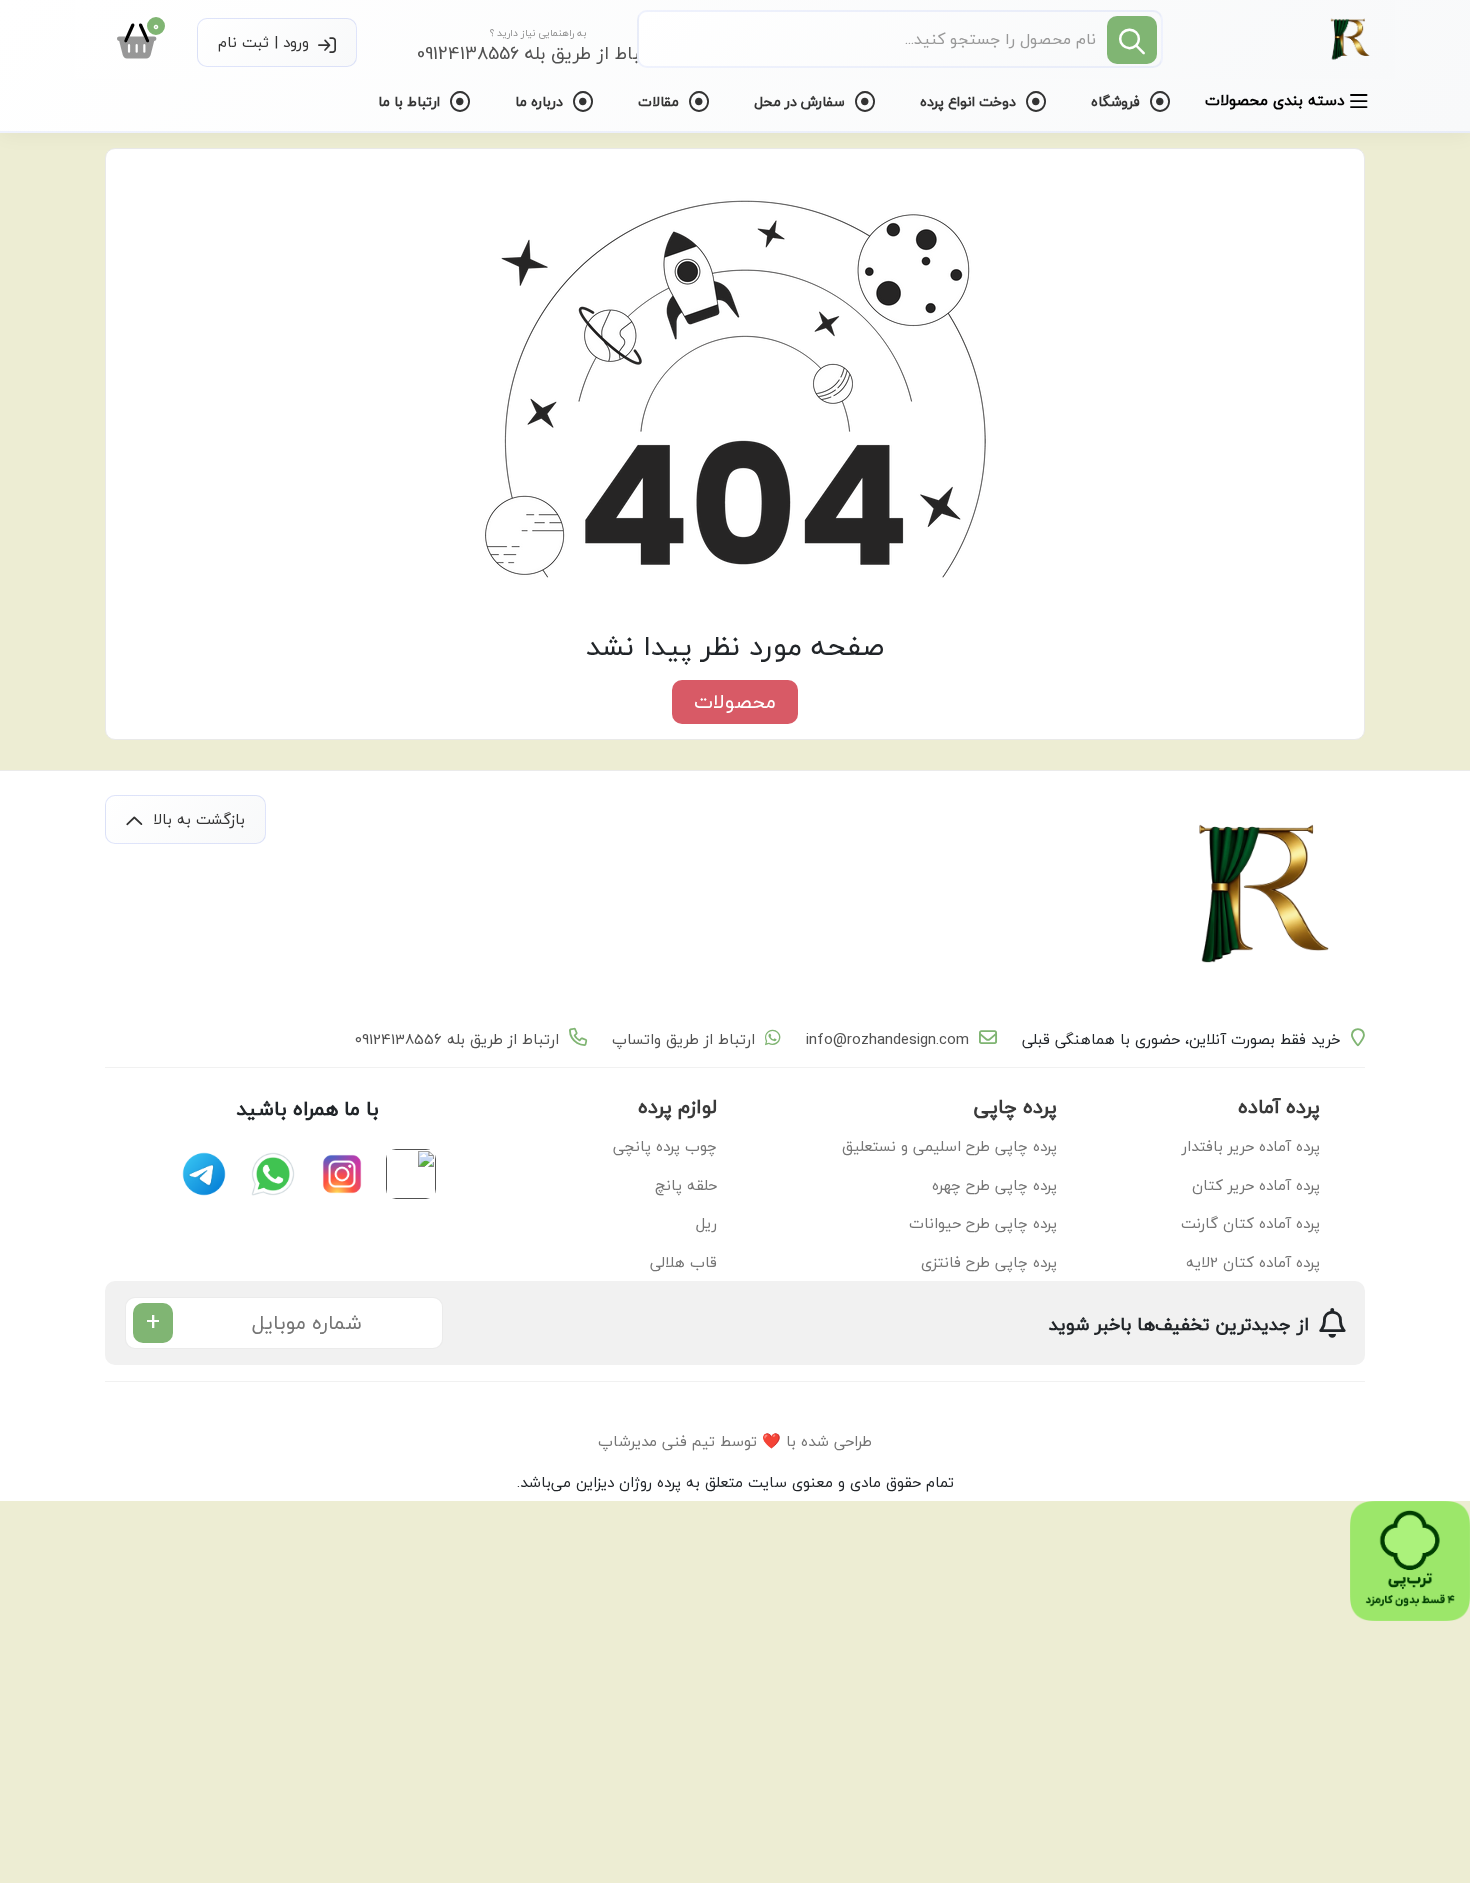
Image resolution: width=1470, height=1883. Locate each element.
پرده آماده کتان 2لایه (1253, 1262)
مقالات (660, 101)
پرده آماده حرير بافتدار (1251, 1146)
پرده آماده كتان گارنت (1250, 1223)
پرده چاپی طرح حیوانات (983, 1223)
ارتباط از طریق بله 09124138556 (457, 1039)
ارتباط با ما (411, 101)
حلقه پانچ (686, 1185)
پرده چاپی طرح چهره (994, 1185)
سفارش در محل (801, 101)
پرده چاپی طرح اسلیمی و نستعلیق (949, 1146)
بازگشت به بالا (196, 819)
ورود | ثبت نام (266, 42)
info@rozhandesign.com (887, 1039)
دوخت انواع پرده (970, 101)
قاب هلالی (683, 1262)
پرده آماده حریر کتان (1256, 1185)
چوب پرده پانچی (665, 1146)
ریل (706, 1223)
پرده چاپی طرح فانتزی (989, 1262)
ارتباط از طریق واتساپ (683, 1039)
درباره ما (541, 101)
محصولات (735, 701)
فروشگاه (1117, 101)
